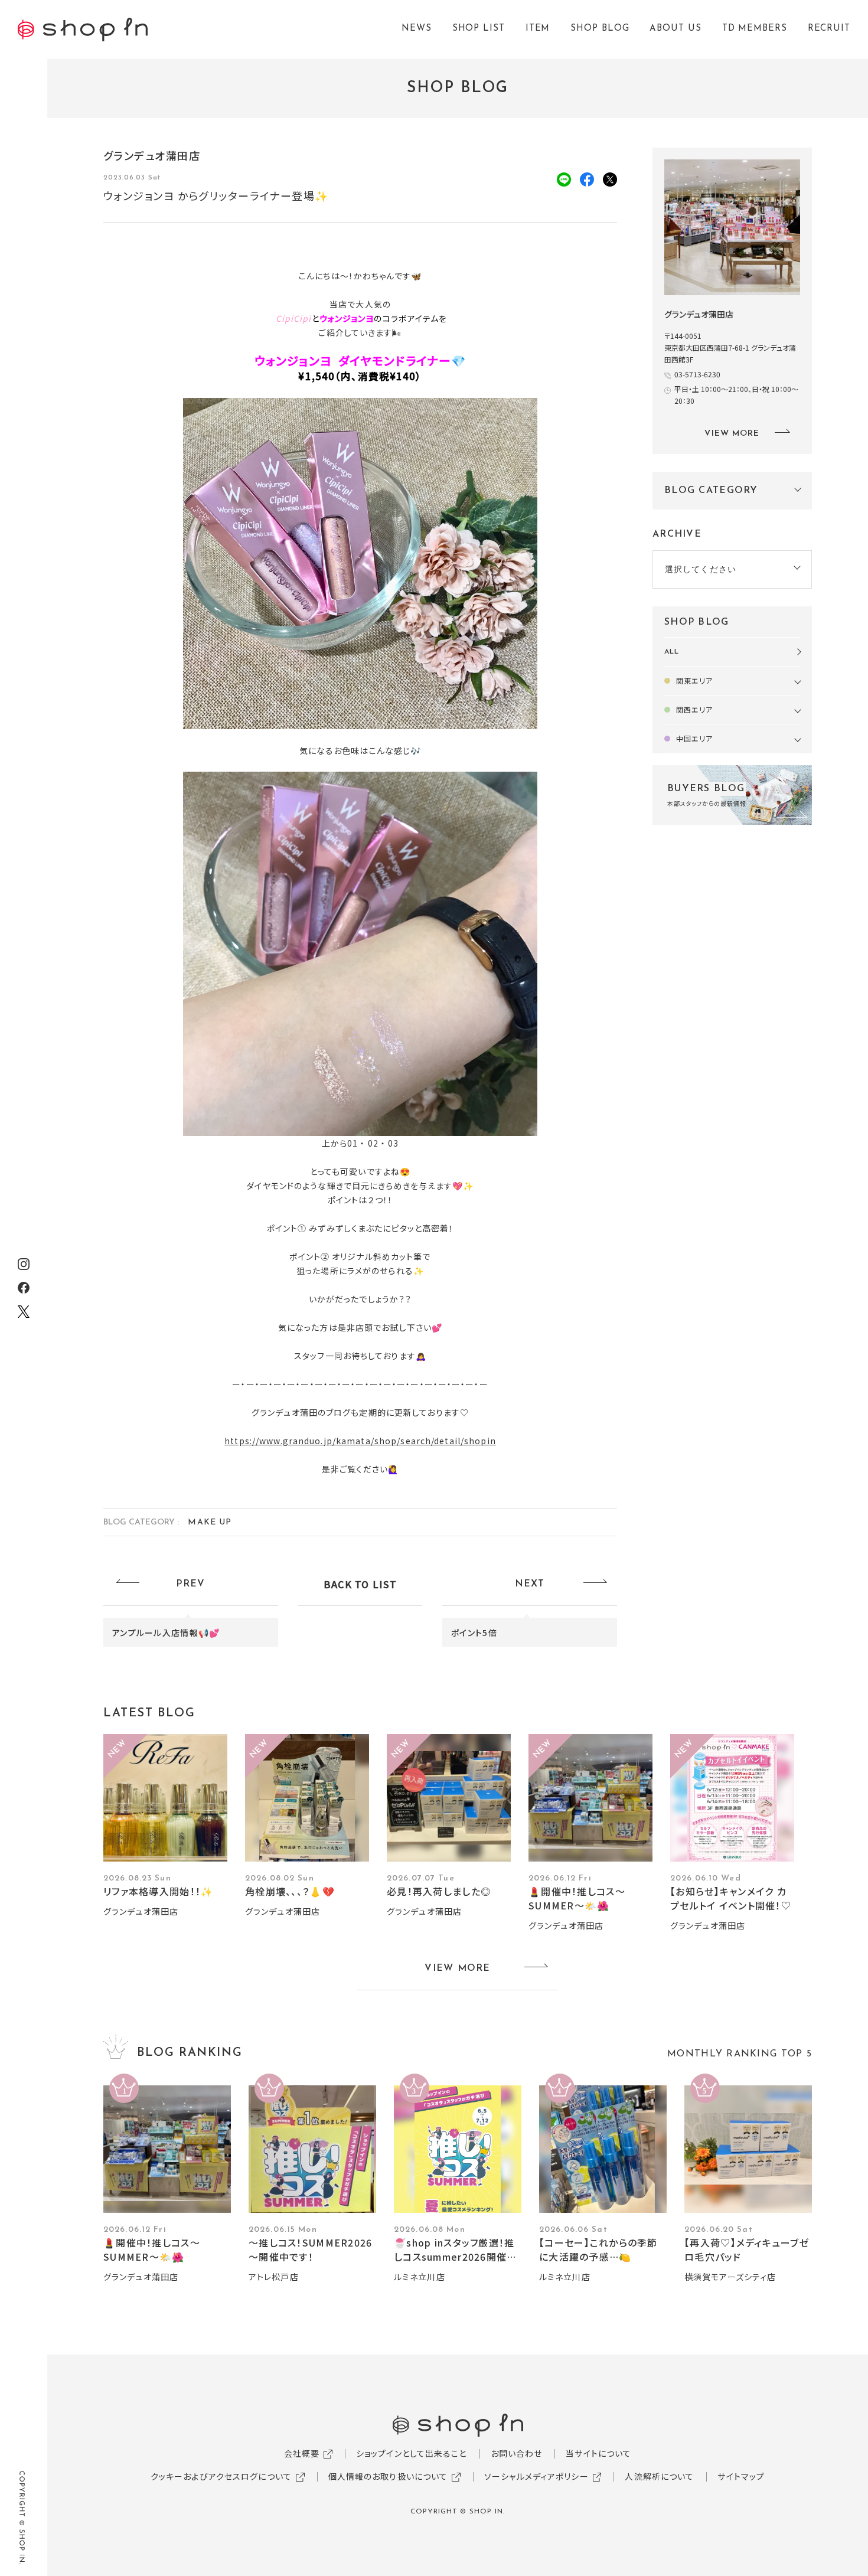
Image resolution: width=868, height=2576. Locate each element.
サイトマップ (741, 2476)
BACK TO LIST (360, 1584)
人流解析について (659, 2476)
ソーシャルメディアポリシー (536, 2476)
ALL (672, 652)
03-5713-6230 (697, 374)
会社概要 (302, 2453)
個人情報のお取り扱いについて (388, 2476)
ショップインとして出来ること (412, 2453)
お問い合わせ (517, 2453)
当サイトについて (598, 2453)
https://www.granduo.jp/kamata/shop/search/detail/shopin (360, 1441)
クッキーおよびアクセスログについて (221, 2476)
